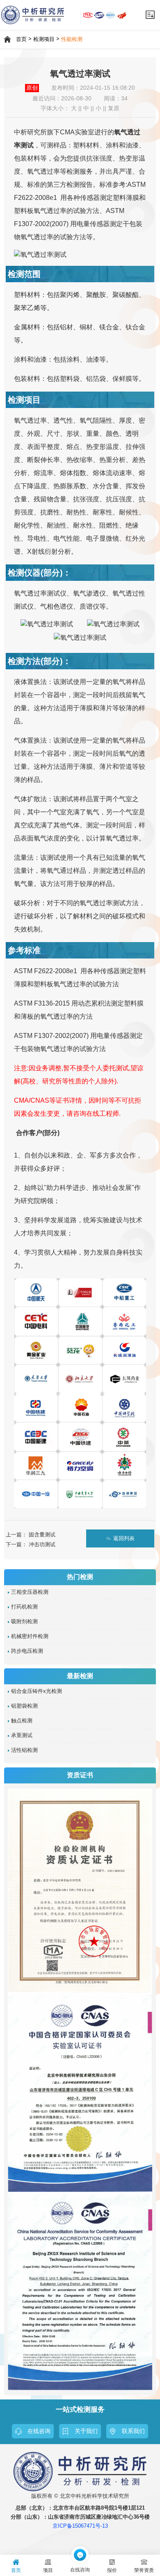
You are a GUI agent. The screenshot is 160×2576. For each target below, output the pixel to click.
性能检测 (72, 39)
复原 (114, 108)
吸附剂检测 (24, 1622)
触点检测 (22, 1721)
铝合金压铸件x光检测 (37, 1691)
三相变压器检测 (30, 1592)
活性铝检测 (24, 1750)
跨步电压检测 (27, 1651)
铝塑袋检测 (24, 1706)
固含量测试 (42, 1535)
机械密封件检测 (30, 1636)
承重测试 (22, 1735)
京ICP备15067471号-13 (80, 2526)
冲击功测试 (42, 1544)
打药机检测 (24, 1607)
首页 (21, 39)
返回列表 (124, 1538)
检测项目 (44, 39)
